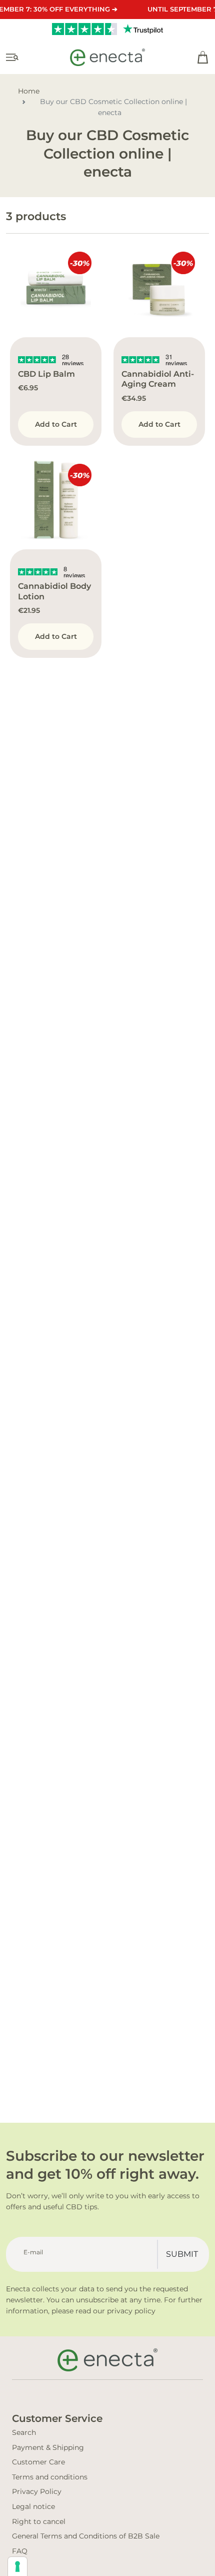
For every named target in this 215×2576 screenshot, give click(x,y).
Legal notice (33, 2506)
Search (24, 2432)
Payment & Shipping (48, 2447)
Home (29, 91)
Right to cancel (39, 2521)
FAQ (20, 2551)
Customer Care (38, 2462)
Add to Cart (56, 424)
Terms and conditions (50, 2477)
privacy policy (131, 2311)
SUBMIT (182, 2254)
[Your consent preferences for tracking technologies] (17, 2566)
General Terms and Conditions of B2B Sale (86, 2536)
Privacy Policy (37, 2491)
